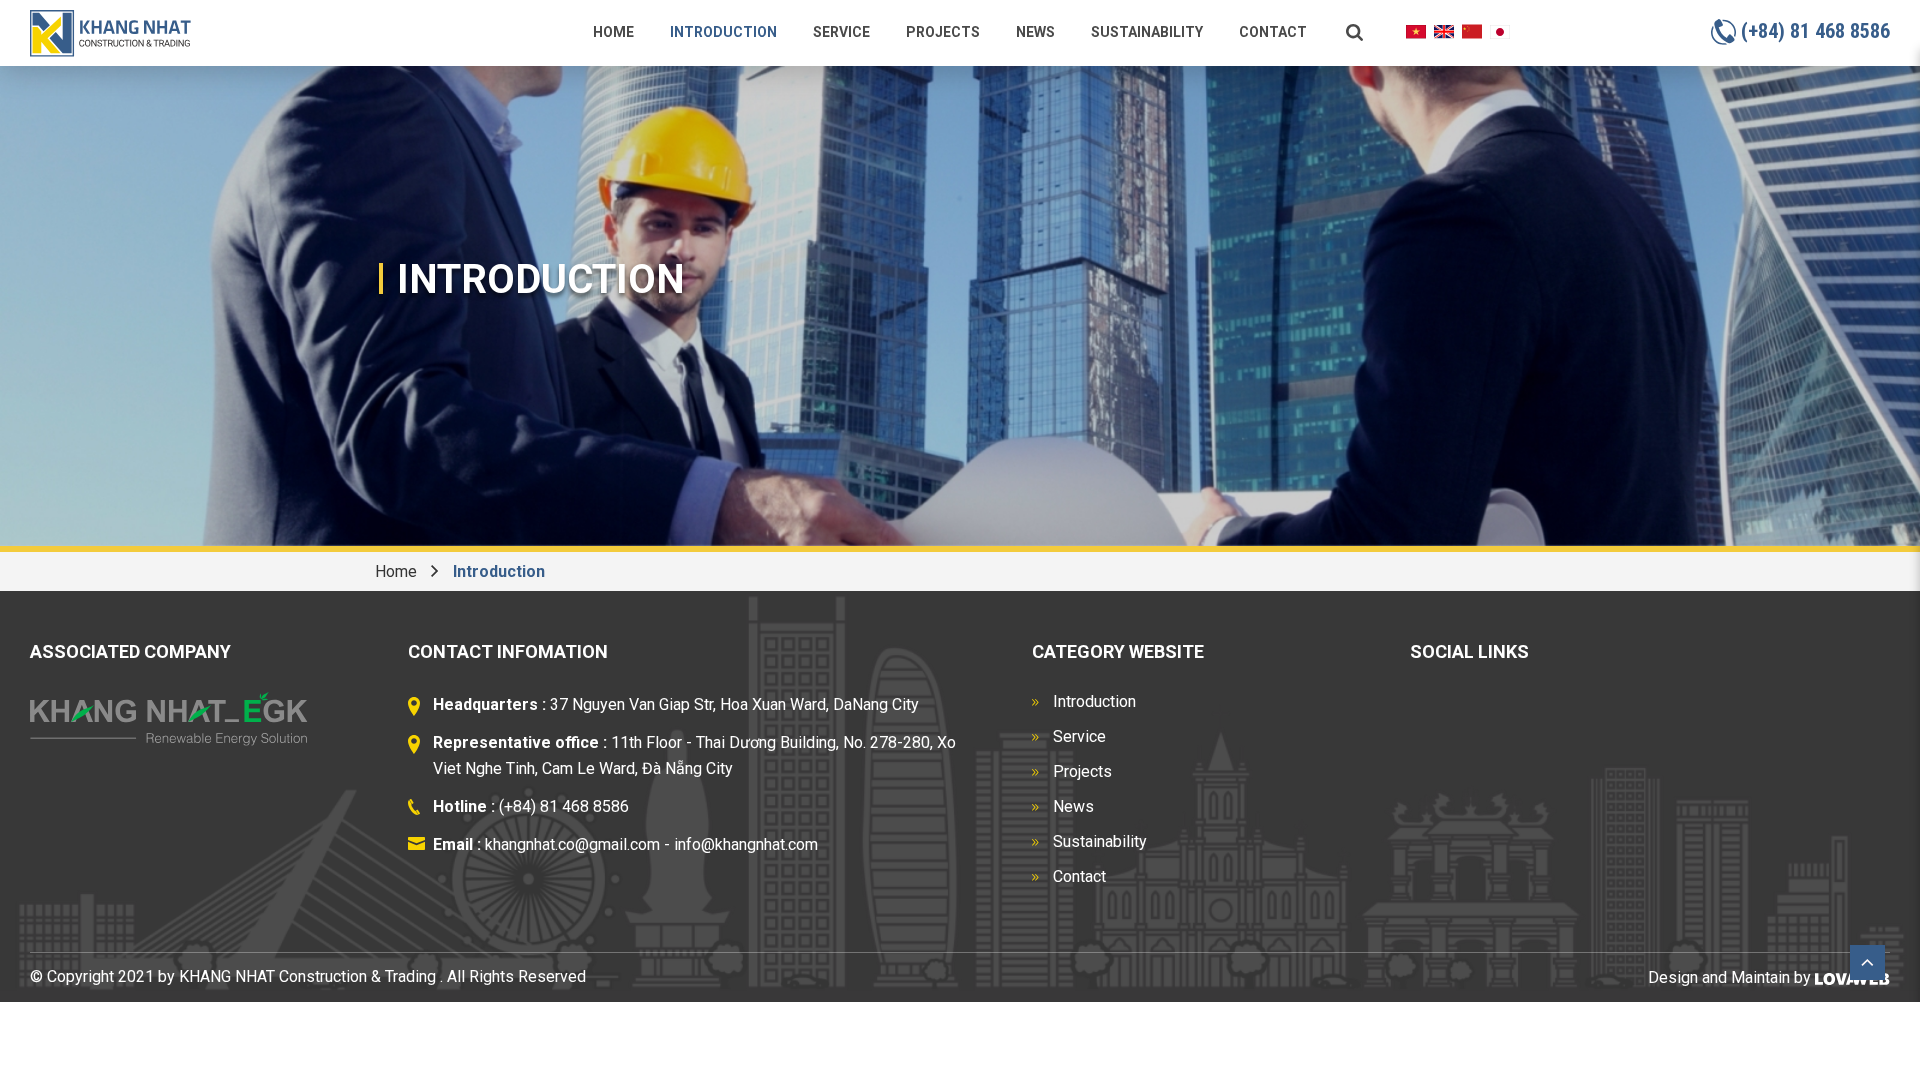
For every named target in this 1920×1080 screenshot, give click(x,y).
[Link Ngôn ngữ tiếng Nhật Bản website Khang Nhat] (1500, 30)
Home (613, 32)
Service (841, 32)
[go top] (1867, 961)
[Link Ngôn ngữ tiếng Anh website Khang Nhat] (1444, 30)
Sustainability (1147, 32)
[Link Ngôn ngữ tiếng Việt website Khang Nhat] (1416, 30)
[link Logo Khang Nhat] (110, 32)
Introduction (723, 32)
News (1035, 32)
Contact (1273, 32)
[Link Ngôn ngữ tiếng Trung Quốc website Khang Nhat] (1472, 30)
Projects (943, 32)
